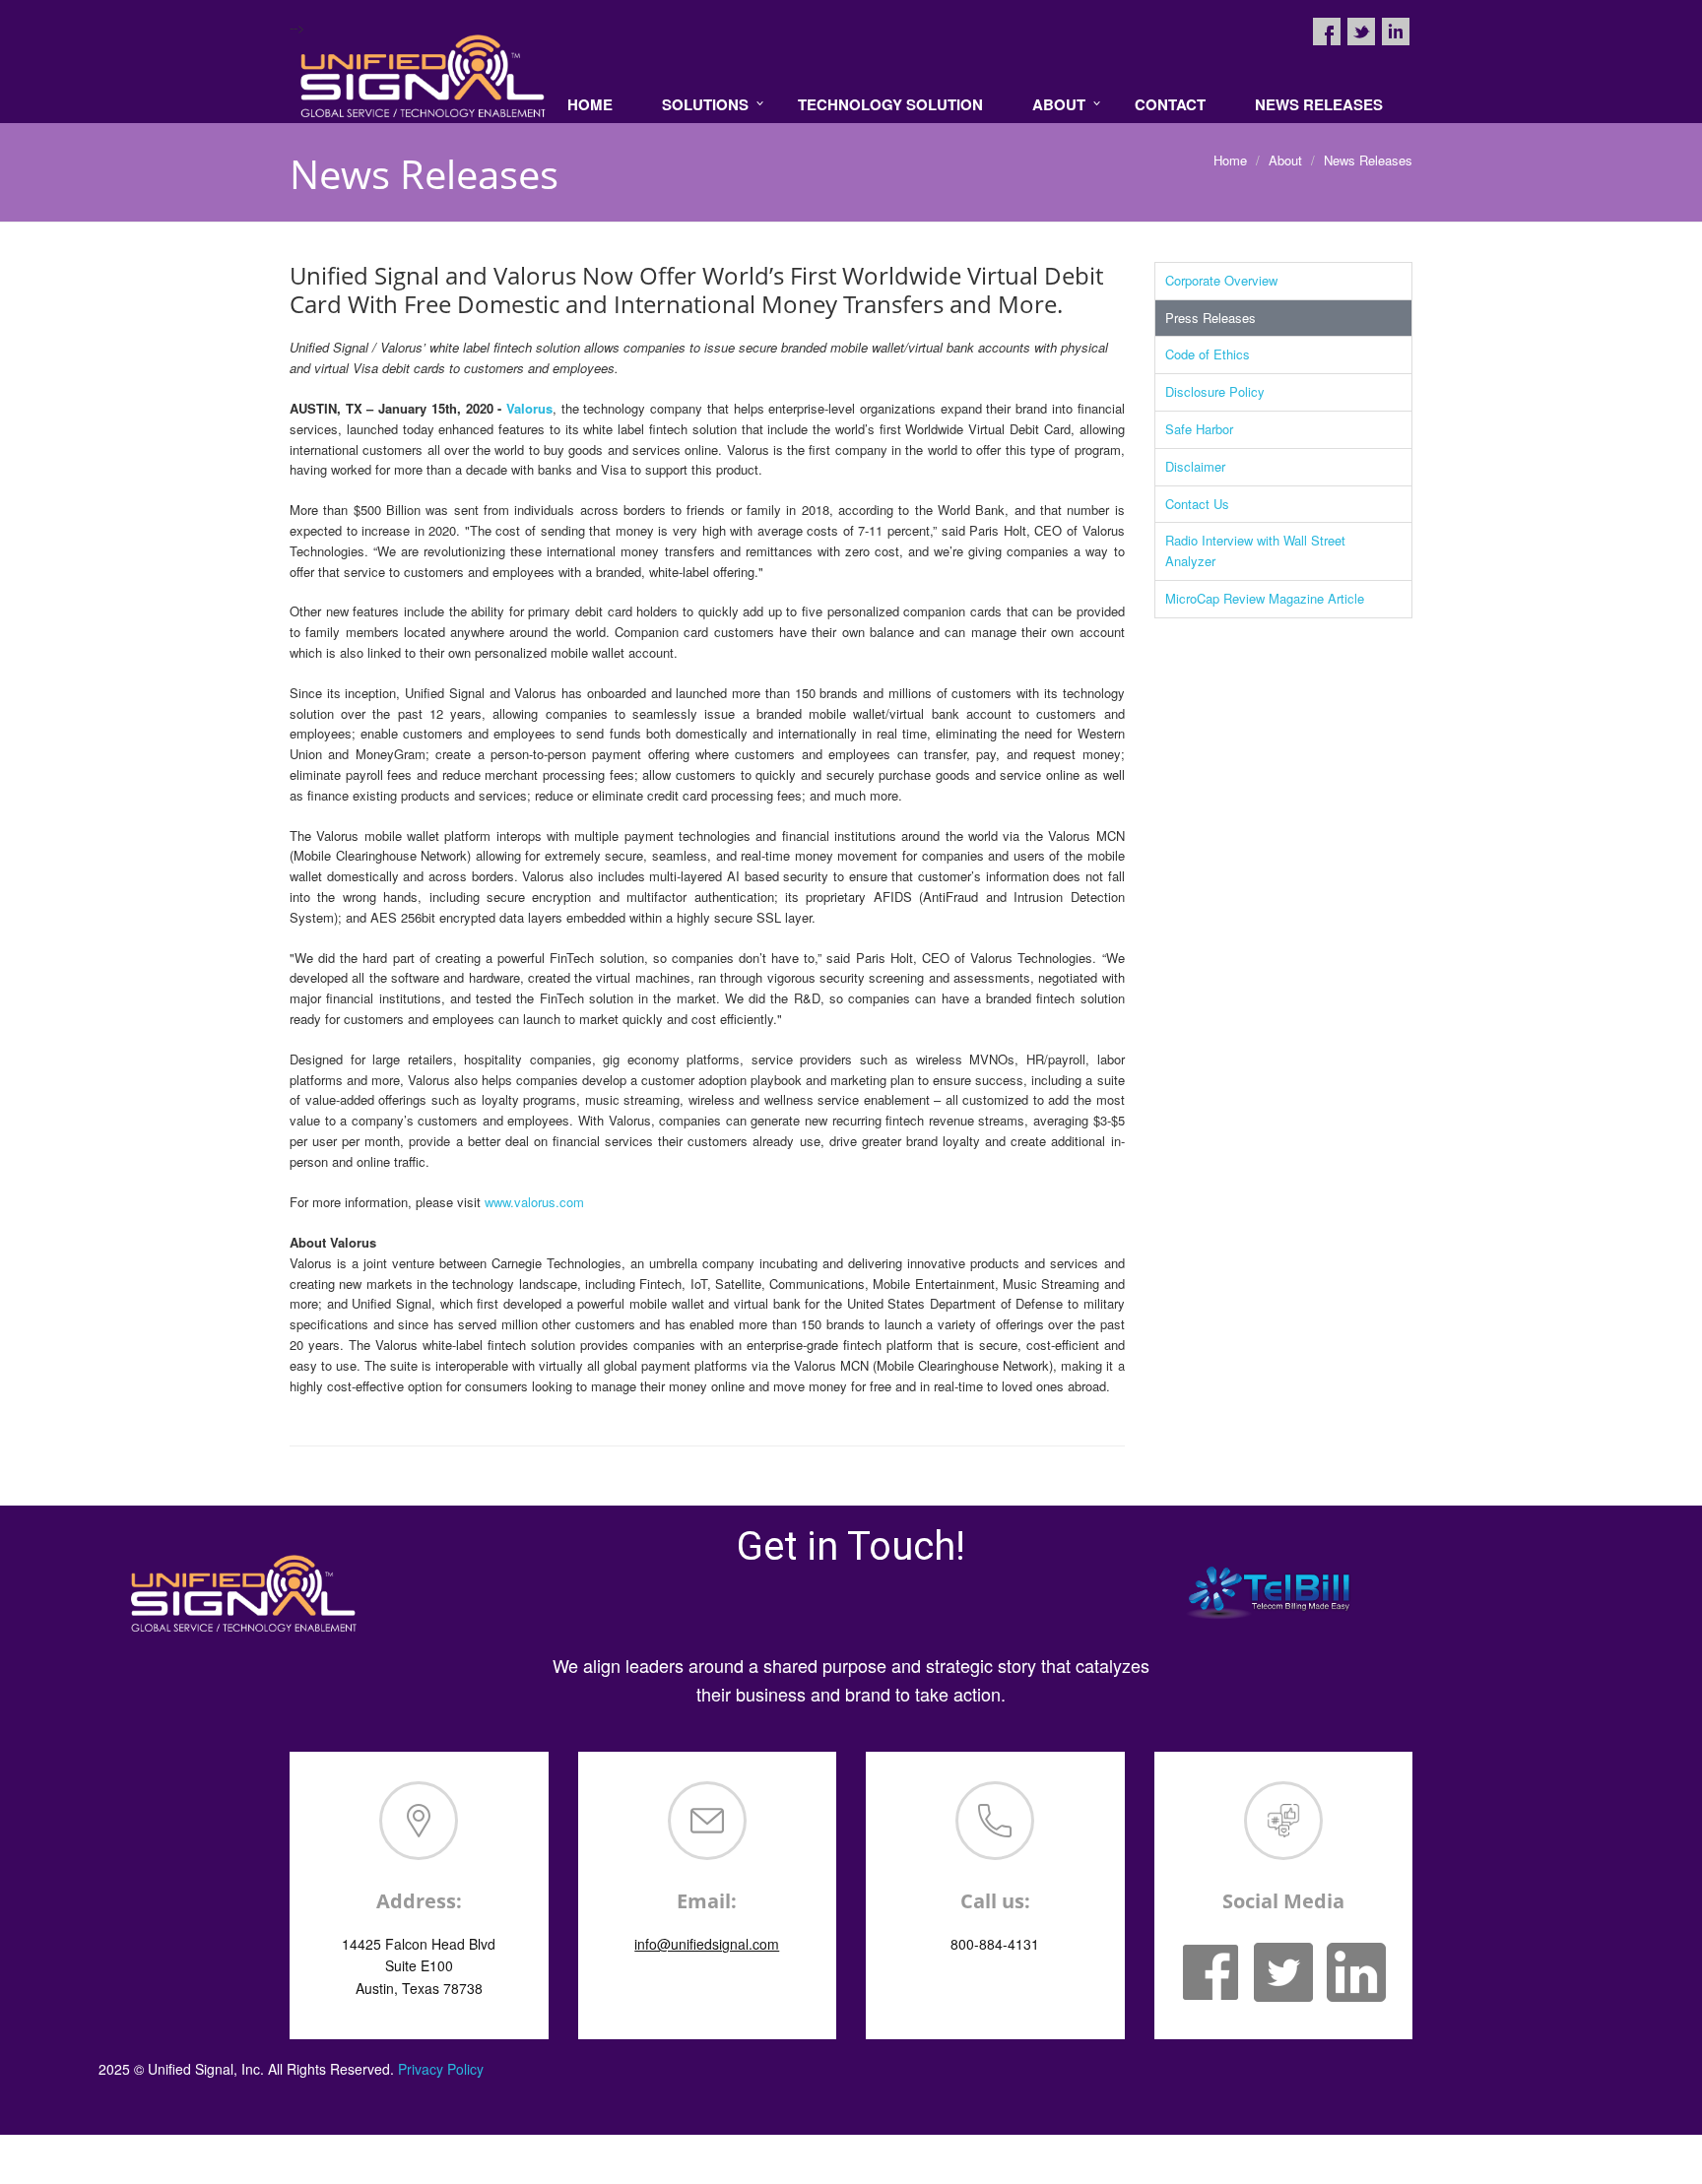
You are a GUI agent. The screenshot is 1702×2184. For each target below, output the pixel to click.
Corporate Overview (1221, 280)
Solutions (705, 104)
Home (590, 104)
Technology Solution (890, 104)
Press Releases (1211, 318)
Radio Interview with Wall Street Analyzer (1255, 550)
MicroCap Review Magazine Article (1265, 598)
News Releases (1319, 104)
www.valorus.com (534, 1202)
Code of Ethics (1208, 354)
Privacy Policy (441, 2069)
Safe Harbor (1199, 429)
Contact (1170, 104)
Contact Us (1197, 504)
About (1059, 104)
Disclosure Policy (1215, 391)
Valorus (529, 408)
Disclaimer (1195, 466)
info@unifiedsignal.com (707, 1944)
